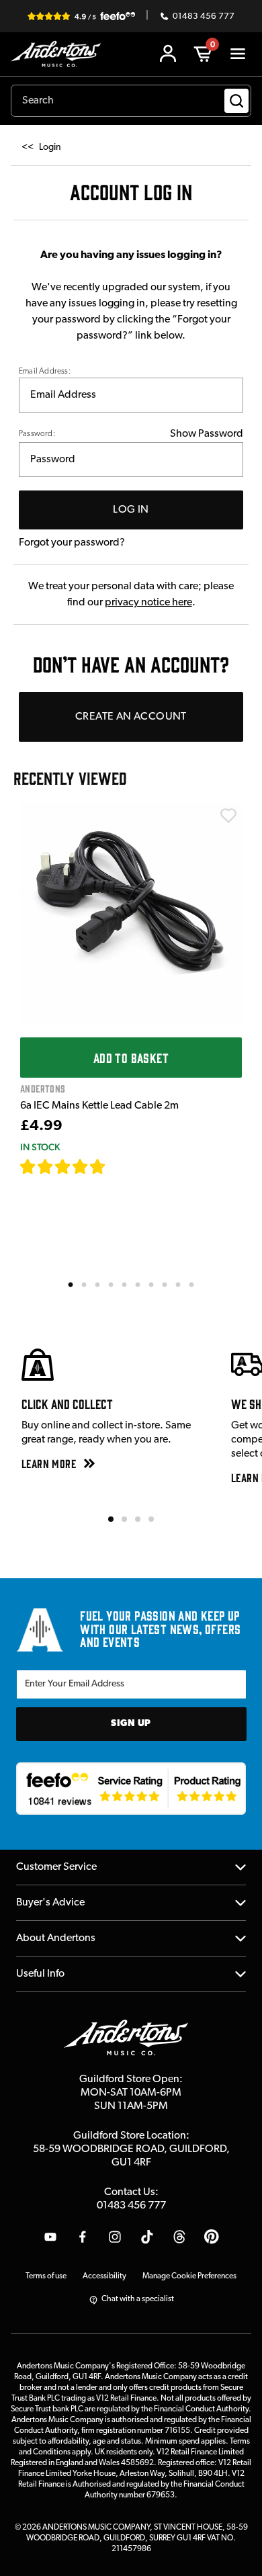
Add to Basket (131, 1058)
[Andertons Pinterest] (212, 2237)
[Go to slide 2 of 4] (124, 1519)
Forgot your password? (72, 543)
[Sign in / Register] (168, 54)
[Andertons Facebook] (83, 2237)
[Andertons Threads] (179, 2237)
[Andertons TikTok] (147, 2237)
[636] (121, 1166)
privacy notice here (148, 603)
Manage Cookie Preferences (189, 2276)
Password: (37, 434)
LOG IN (131, 510)
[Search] (236, 101)
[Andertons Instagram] (115, 2237)
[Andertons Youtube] (50, 2237)
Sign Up (131, 1724)
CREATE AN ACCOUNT (131, 717)
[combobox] (131, 101)
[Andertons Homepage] (59, 54)
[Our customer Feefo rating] (131, 1789)
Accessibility (104, 2276)
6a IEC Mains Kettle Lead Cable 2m (99, 1106)
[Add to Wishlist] (228, 816)
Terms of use (46, 2276)
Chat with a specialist (138, 2299)
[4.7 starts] (63, 1166)
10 (192, 1284)
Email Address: (45, 372)
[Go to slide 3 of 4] (138, 1519)
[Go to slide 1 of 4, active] (111, 1519)
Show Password (207, 434)
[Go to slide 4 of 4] (151, 1519)
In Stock (40, 1147)
